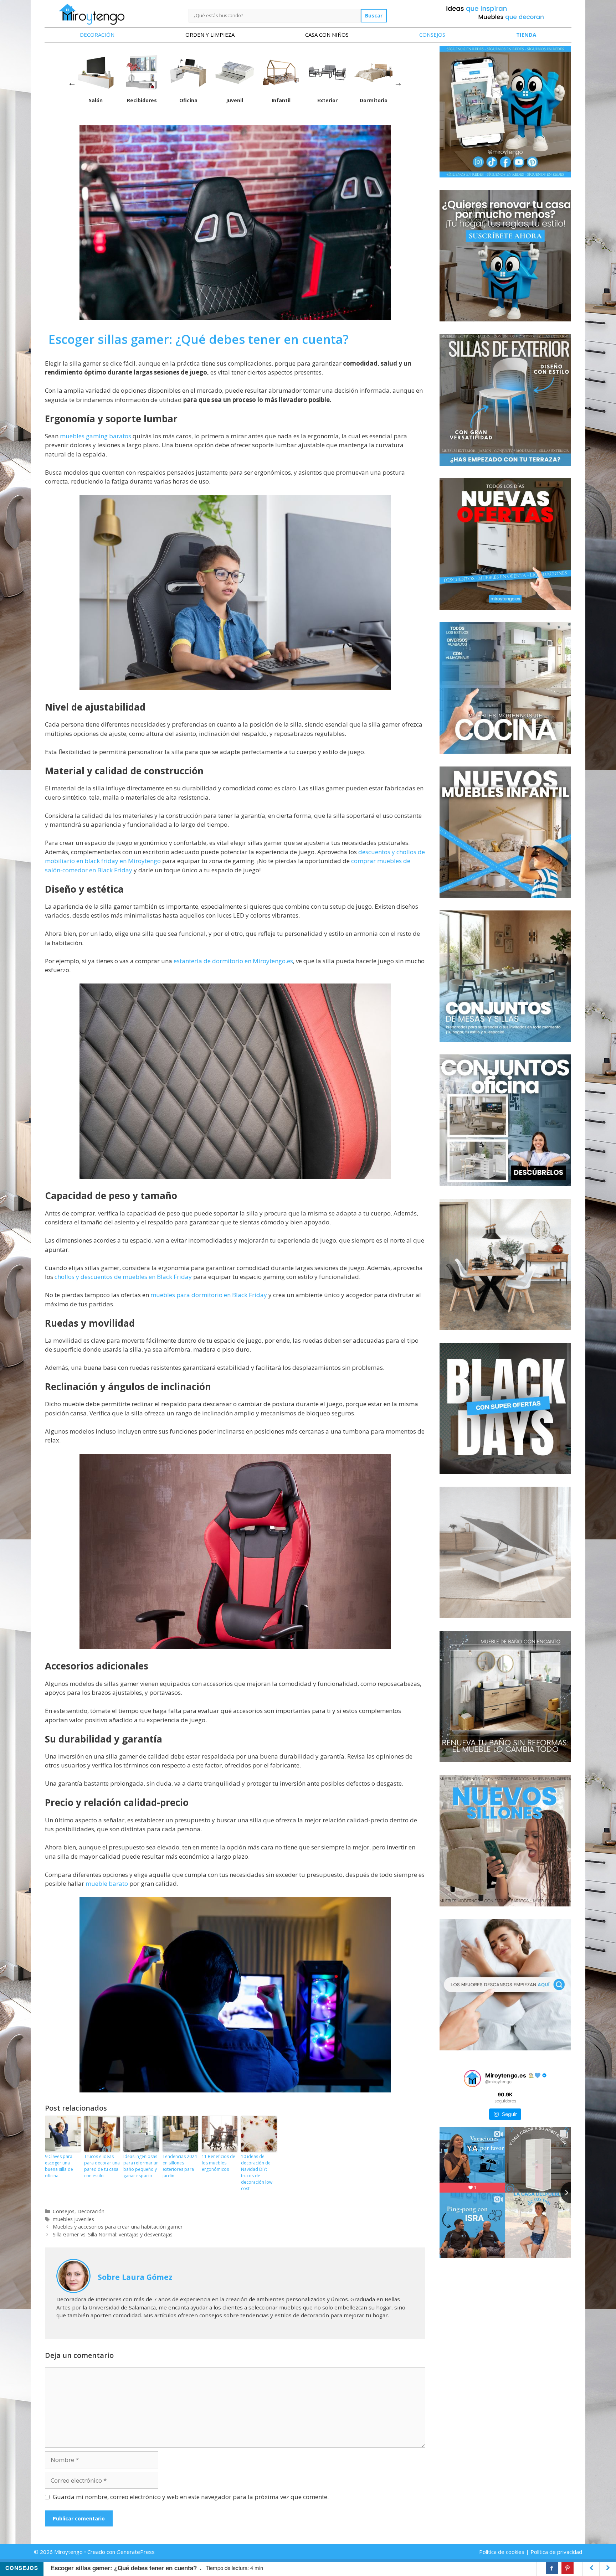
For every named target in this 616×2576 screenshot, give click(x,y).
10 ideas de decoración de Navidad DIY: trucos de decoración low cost (257, 2172)
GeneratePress (136, 2552)
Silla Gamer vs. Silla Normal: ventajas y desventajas (113, 2234)
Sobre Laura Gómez (135, 2277)
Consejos (432, 35)
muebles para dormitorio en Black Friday (209, 1295)
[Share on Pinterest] (568, 2568)
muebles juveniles (73, 2219)
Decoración (97, 35)
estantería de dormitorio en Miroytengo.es (233, 961)
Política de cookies (502, 2552)
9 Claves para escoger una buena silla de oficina (59, 2166)
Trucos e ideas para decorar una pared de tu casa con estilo (102, 2166)
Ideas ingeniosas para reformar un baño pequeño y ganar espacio (141, 2166)
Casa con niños (327, 35)
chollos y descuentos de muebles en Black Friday (123, 1277)
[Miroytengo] (91, 14)
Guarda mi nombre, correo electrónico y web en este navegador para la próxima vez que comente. (191, 2497)
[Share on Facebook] (552, 2568)
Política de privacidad (556, 2552)
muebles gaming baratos (96, 436)
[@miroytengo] (472, 2079)
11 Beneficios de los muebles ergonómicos (219, 2163)
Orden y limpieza (210, 35)
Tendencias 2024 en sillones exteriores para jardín (180, 2166)
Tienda (526, 35)
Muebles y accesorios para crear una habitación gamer (118, 2227)
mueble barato (106, 1883)
